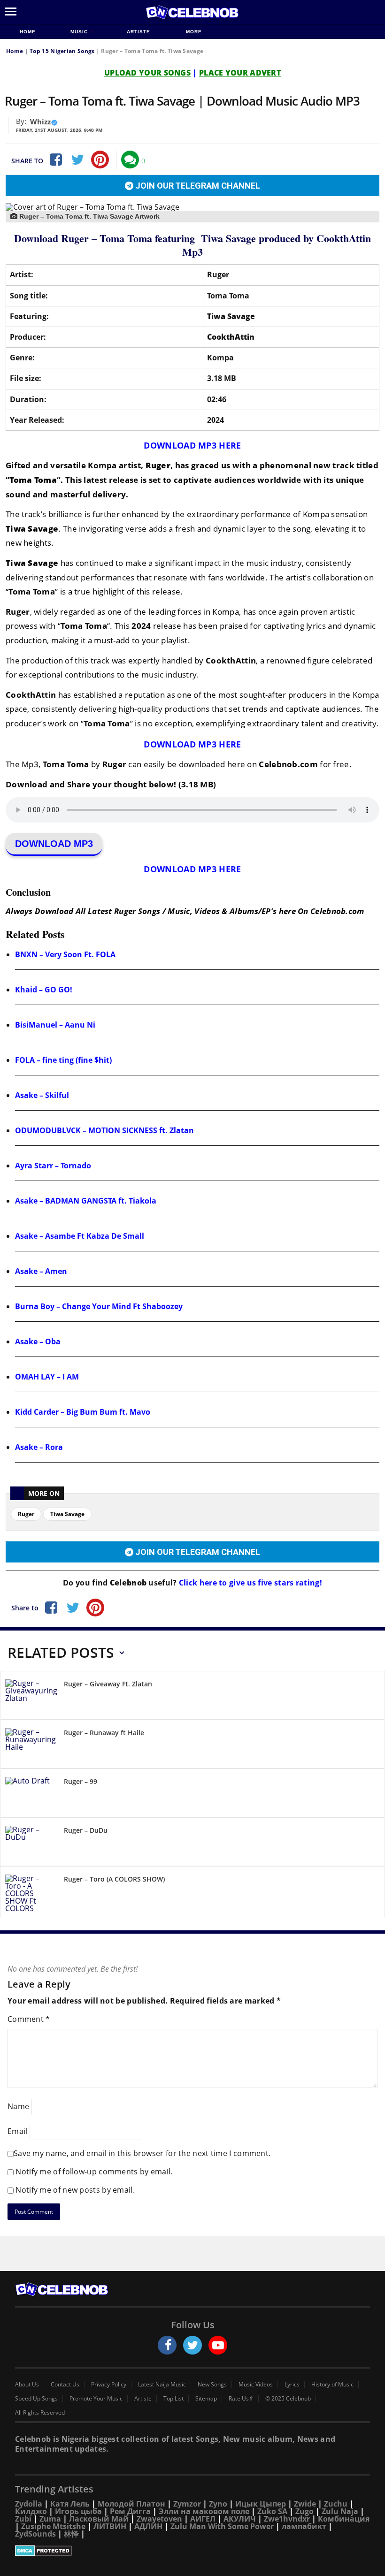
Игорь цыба (78, 2511)
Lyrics (292, 2385)
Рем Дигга (130, 2511)
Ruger (26, 1514)
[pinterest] (100, 160)
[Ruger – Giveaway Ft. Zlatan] (31, 1697)
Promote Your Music (96, 2399)
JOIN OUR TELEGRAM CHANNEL (197, 186)
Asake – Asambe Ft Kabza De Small (80, 1236)
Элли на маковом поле (204, 2511)
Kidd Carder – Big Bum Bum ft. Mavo (83, 1412)
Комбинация (344, 2519)
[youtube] (218, 2345)
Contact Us (65, 2385)
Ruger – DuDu (86, 1830)
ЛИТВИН (110, 2526)
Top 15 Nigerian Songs (62, 51)
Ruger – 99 (81, 1781)
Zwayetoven (159, 2519)
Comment (29, 2019)
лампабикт (304, 2526)
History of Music (332, 2385)
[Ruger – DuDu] (31, 1843)
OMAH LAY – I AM (47, 1377)
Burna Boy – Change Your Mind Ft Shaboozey (99, 1306)
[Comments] (130, 160)
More (194, 32)
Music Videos (256, 2385)
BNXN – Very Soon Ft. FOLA (65, 954)
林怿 (71, 2534)
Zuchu (336, 2504)
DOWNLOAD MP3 (54, 844)
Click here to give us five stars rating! (250, 1583)
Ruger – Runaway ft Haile (104, 1733)
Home (28, 32)
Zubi (23, 2519)
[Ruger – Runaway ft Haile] (31, 1746)
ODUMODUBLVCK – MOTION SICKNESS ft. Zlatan (104, 1130)
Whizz (40, 122)
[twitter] (192, 2345)
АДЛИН (148, 2526)
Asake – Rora (39, 1447)
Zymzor (187, 2504)
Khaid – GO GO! (44, 990)
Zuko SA (272, 2511)
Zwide (305, 2504)
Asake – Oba (38, 1341)
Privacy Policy (109, 2385)
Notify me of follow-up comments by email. (94, 2172)
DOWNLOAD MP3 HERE (192, 445)
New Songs (212, 2385)
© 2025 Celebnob (288, 2399)
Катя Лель (70, 2504)
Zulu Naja (340, 2511)
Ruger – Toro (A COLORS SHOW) (114, 1879)
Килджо (31, 2511)
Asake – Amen (41, 1271)
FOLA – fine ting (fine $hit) (63, 1060)
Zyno (218, 2504)
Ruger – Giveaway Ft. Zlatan (108, 1684)
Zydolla (29, 2504)
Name (18, 2106)
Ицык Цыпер (261, 2504)
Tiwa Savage (67, 1514)
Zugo (304, 2511)
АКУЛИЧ (240, 2519)
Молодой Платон (131, 2504)
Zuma (50, 2519)
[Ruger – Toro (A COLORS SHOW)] (31, 1893)
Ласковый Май (99, 2519)
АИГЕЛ (203, 2519)
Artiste (139, 32)
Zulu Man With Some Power (222, 2526)
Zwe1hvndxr (287, 2519)
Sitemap (206, 2399)
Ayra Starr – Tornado (53, 1166)
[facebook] (167, 2345)
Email (18, 2131)
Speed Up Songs (36, 2399)
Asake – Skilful (42, 1095)
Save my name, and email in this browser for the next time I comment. (142, 2153)
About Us (27, 2385)
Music (80, 32)
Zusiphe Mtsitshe (53, 2526)
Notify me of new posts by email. (75, 2190)
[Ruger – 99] (31, 1795)
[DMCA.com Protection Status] (192, 2551)
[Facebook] (55, 160)
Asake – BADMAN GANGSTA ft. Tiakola (86, 1201)
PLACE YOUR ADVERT (240, 73)
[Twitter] (77, 160)
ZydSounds (35, 2534)
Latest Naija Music (162, 2385)
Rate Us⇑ (241, 2399)
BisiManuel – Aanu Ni (55, 1025)
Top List (173, 2399)
